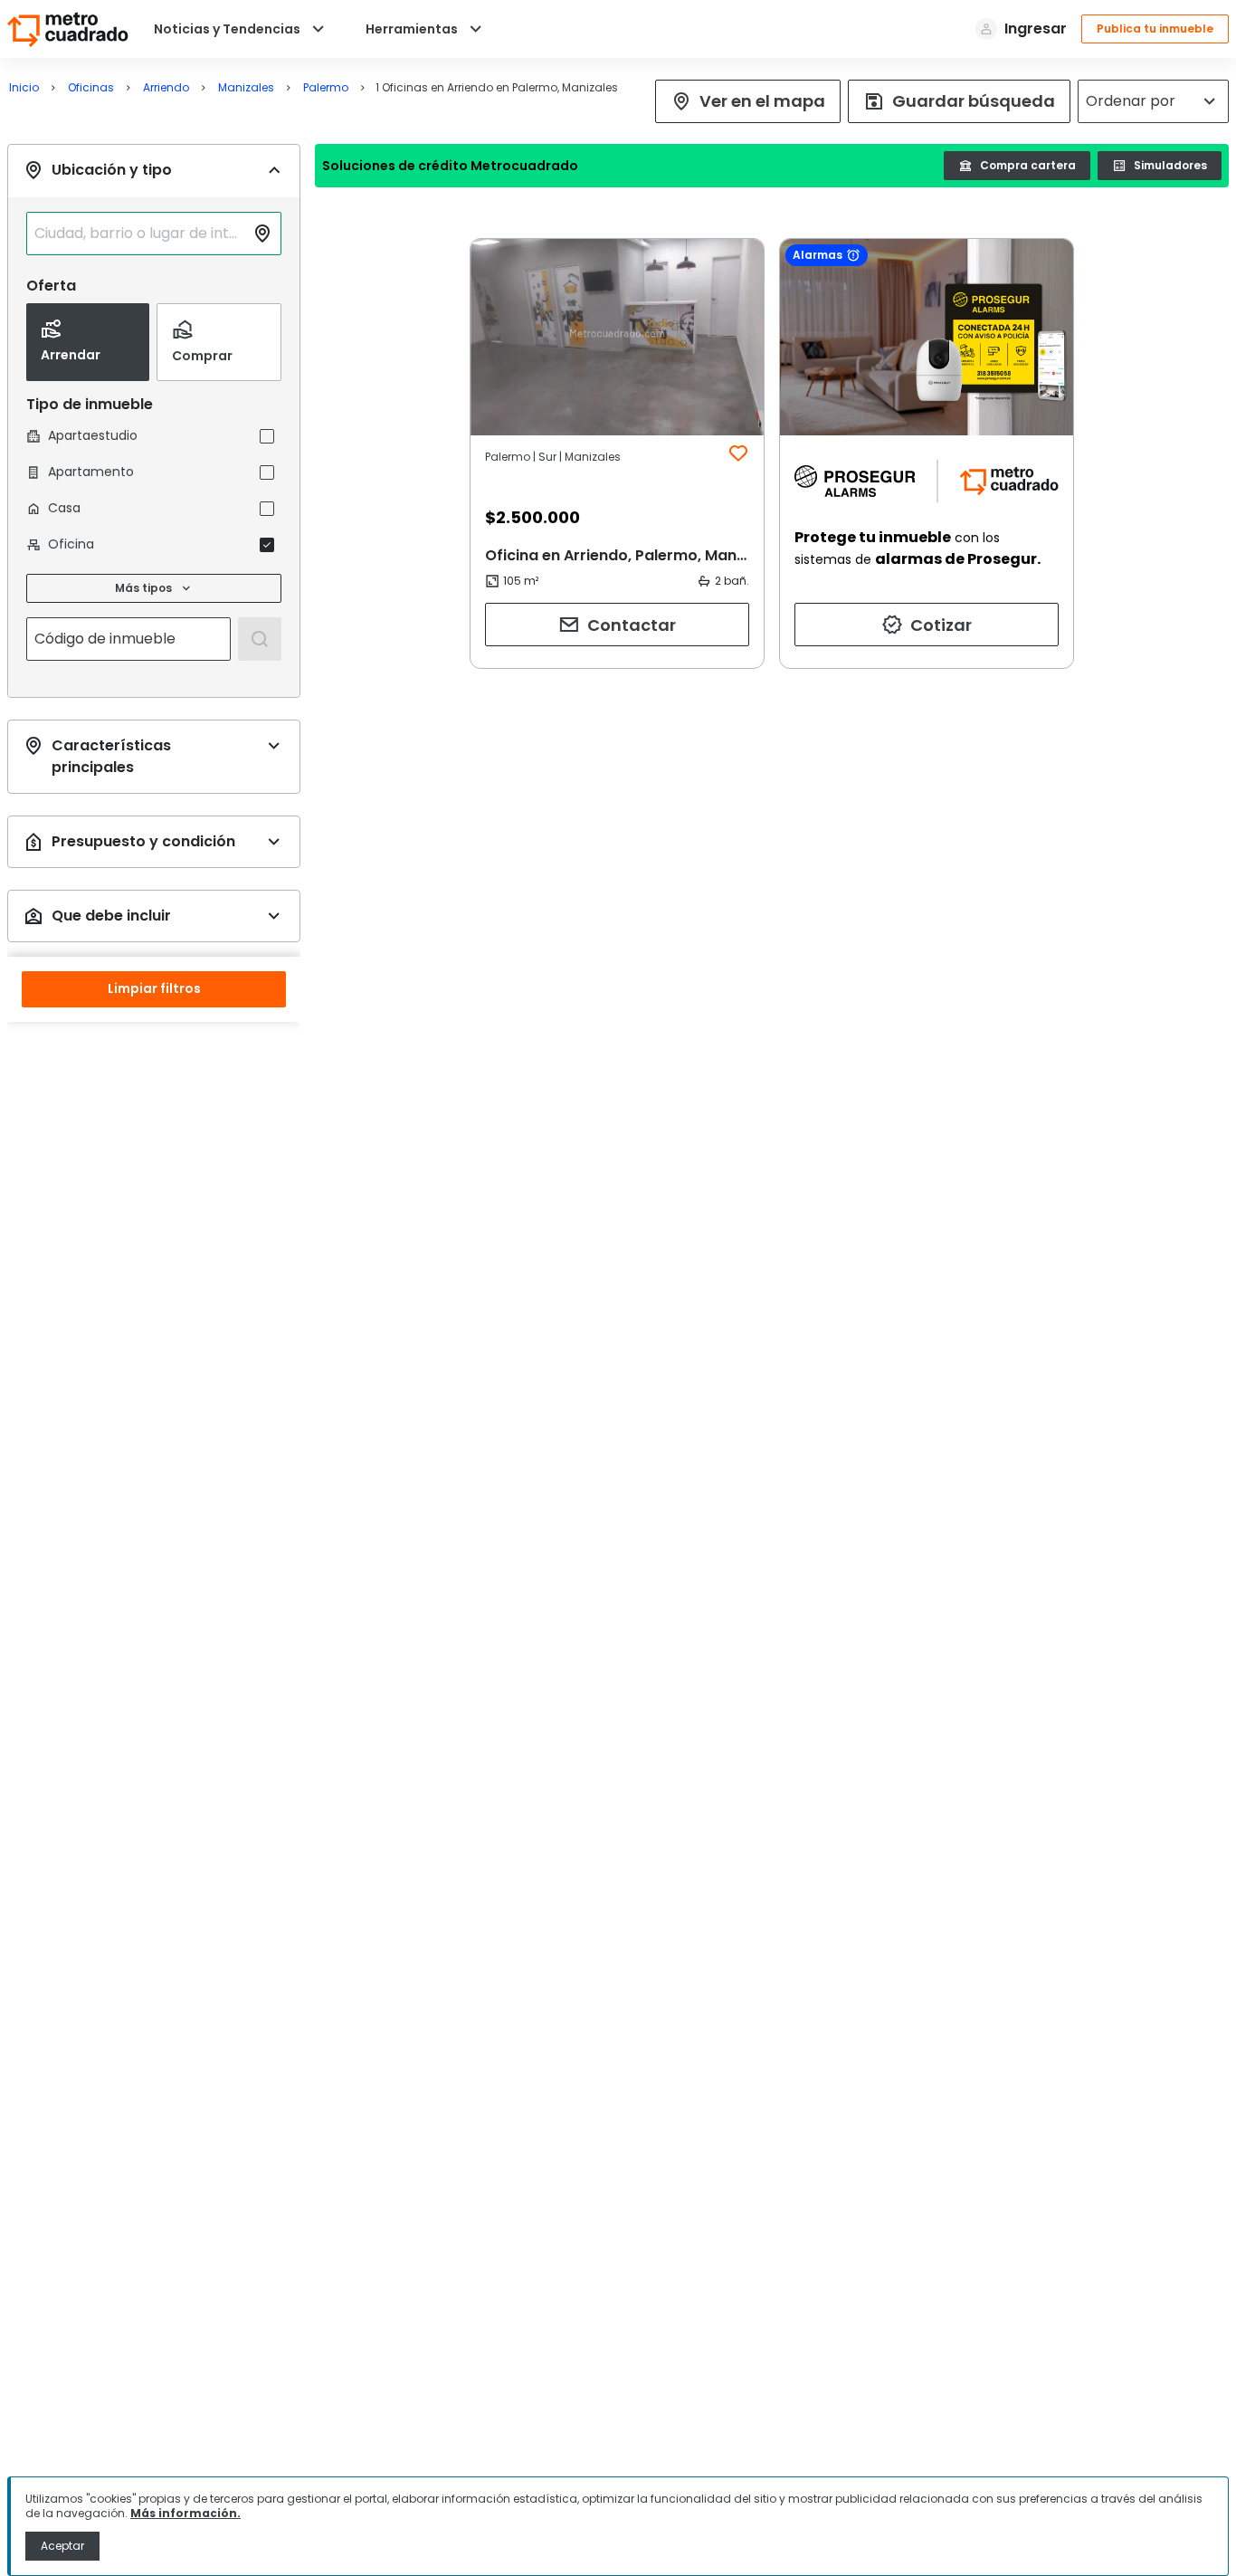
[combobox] (139, 234)
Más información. (185, 2513)
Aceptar (62, 2546)
